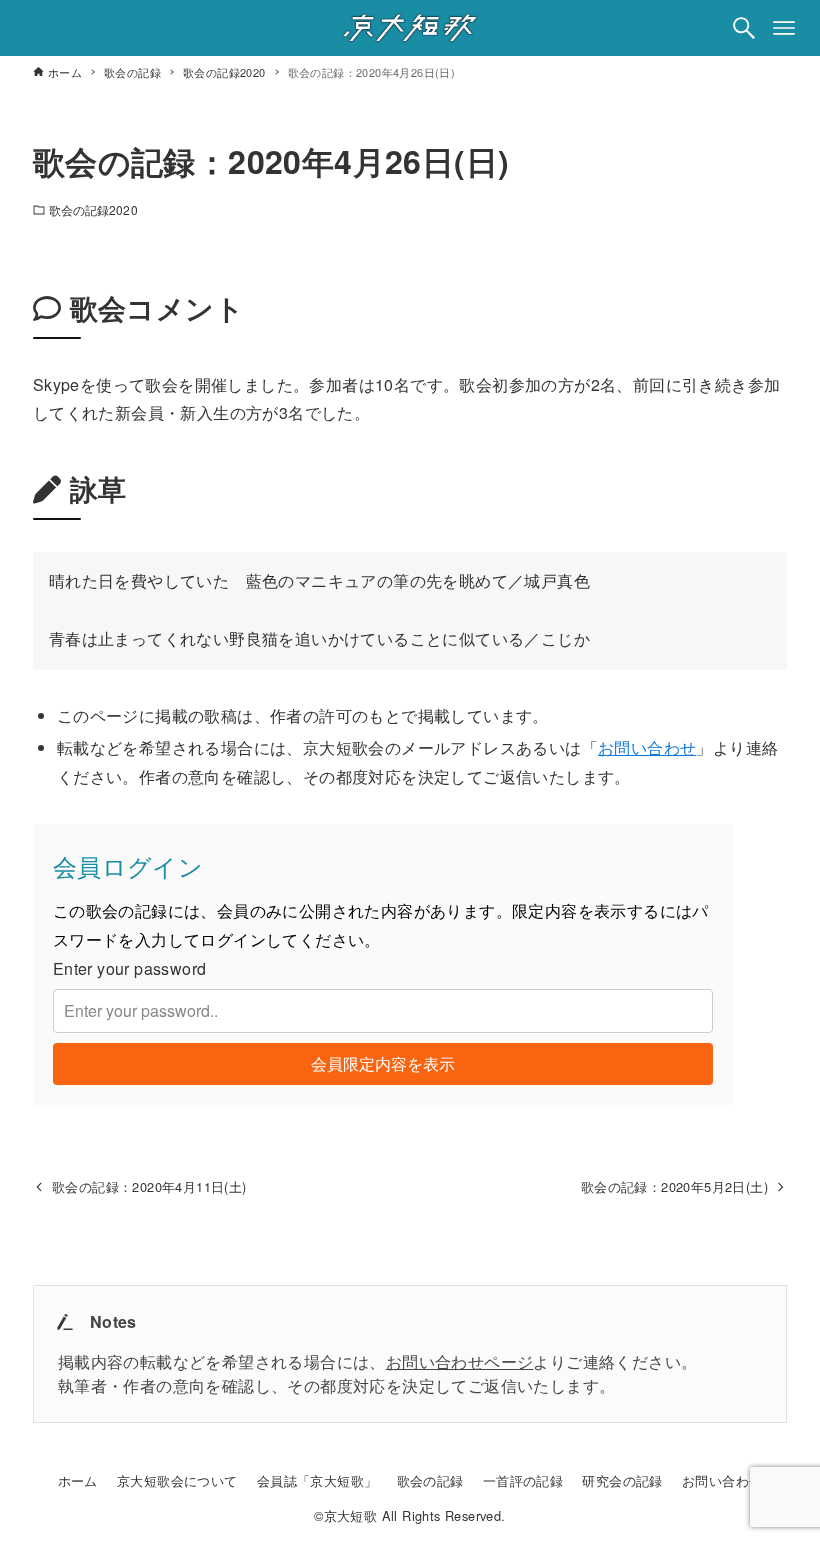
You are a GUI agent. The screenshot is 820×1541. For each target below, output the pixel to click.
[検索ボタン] (744, 28)
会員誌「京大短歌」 (317, 1480)
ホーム (78, 1480)
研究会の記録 (622, 1480)
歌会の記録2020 (93, 209)
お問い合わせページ (460, 1361)
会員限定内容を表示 (383, 1063)
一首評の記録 (523, 1480)
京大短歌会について (177, 1480)
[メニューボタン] (784, 28)
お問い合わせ (647, 747)
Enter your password (130, 968)
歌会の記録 (430, 1480)
